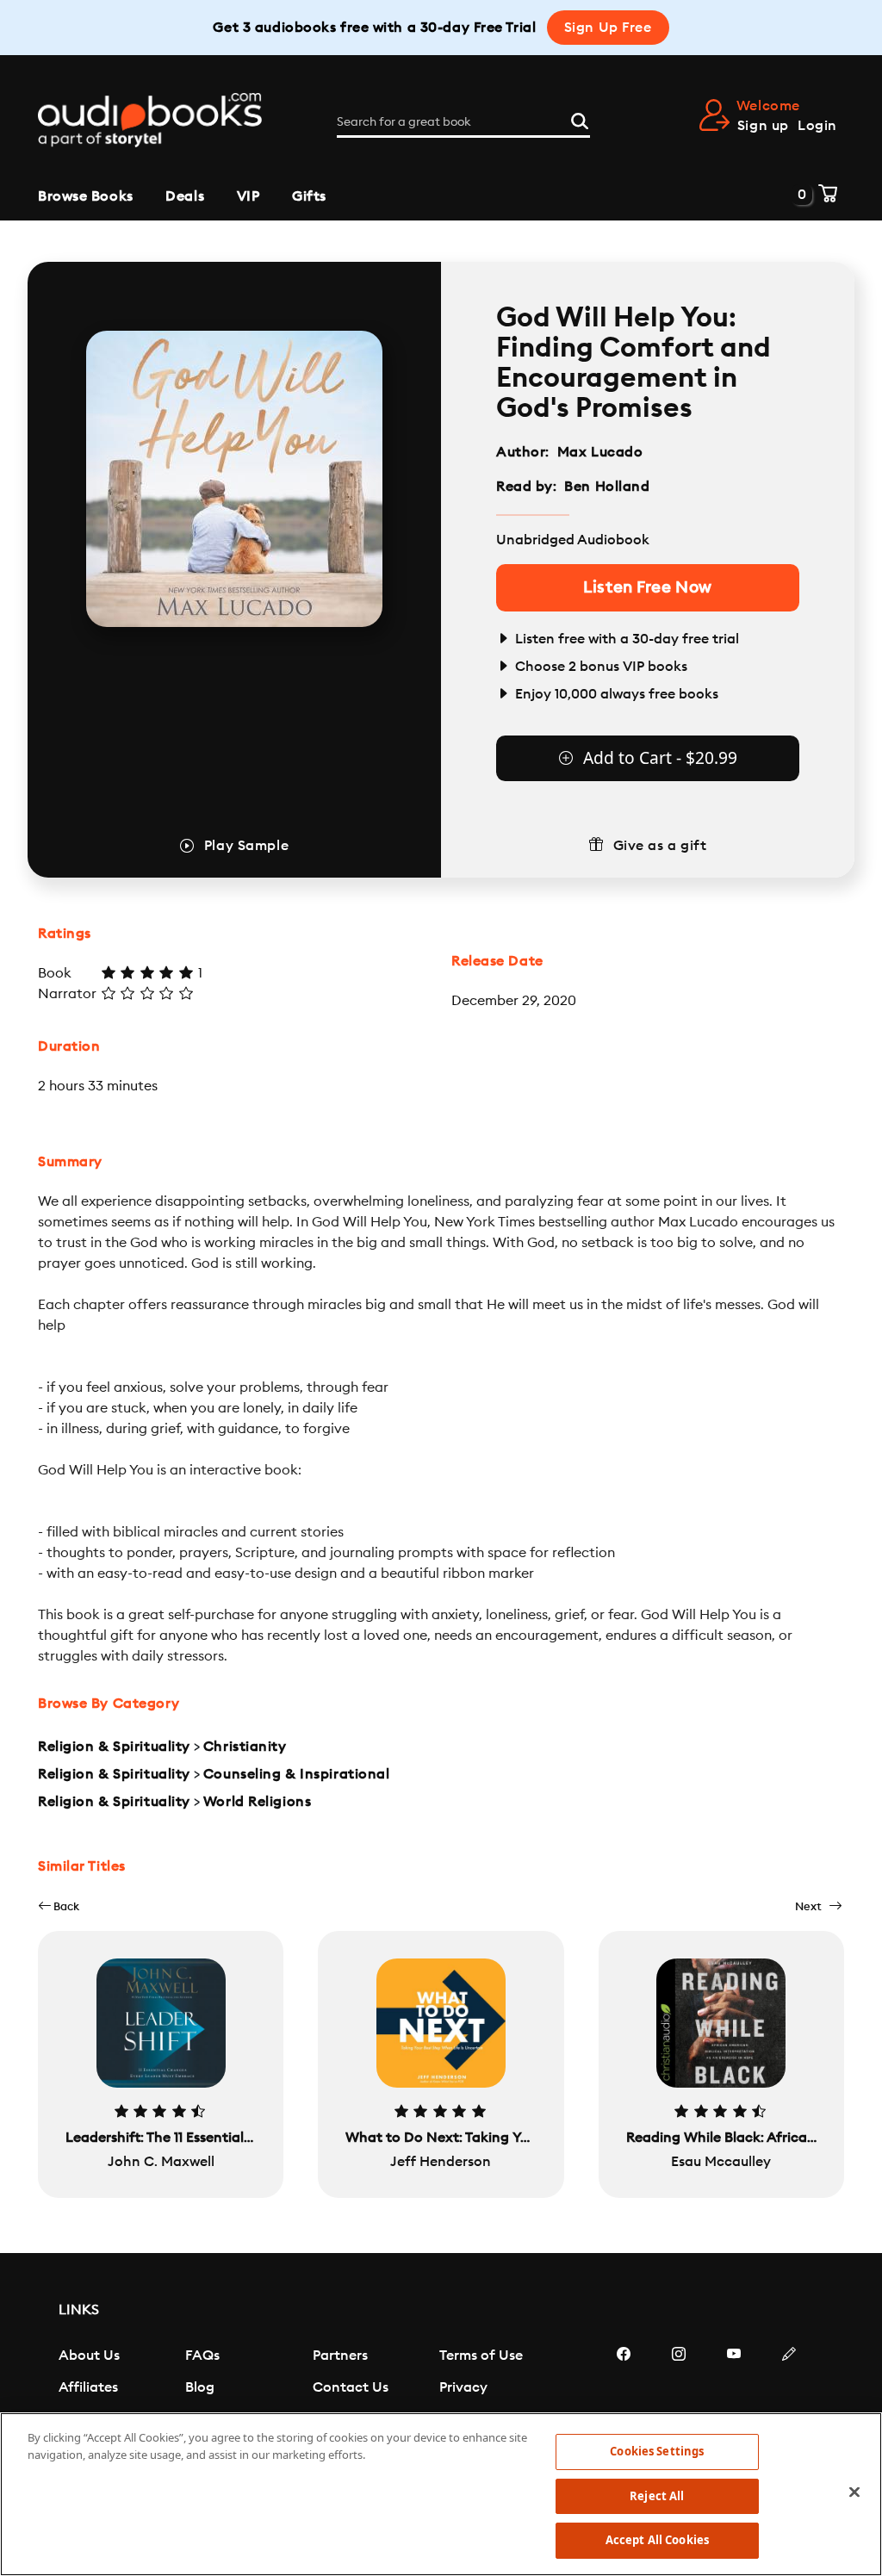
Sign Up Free (608, 28)
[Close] (854, 2492)
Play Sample (246, 846)
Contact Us (351, 2387)
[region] (441, 2494)
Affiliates (88, 2387)
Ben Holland (607, 487)
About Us (89, 2356)
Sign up (763, 126)
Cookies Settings (657, 2451)
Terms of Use (481, 2356)
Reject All (657, 2496)
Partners (340, 2356)
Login (817, 126)
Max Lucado (600, 452)
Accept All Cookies (657, 2540)
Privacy (463, 2387)
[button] (59, 1906)
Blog (200, 2387)
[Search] (580, 119)
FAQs (202, 2356)
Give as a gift (660, 846)
